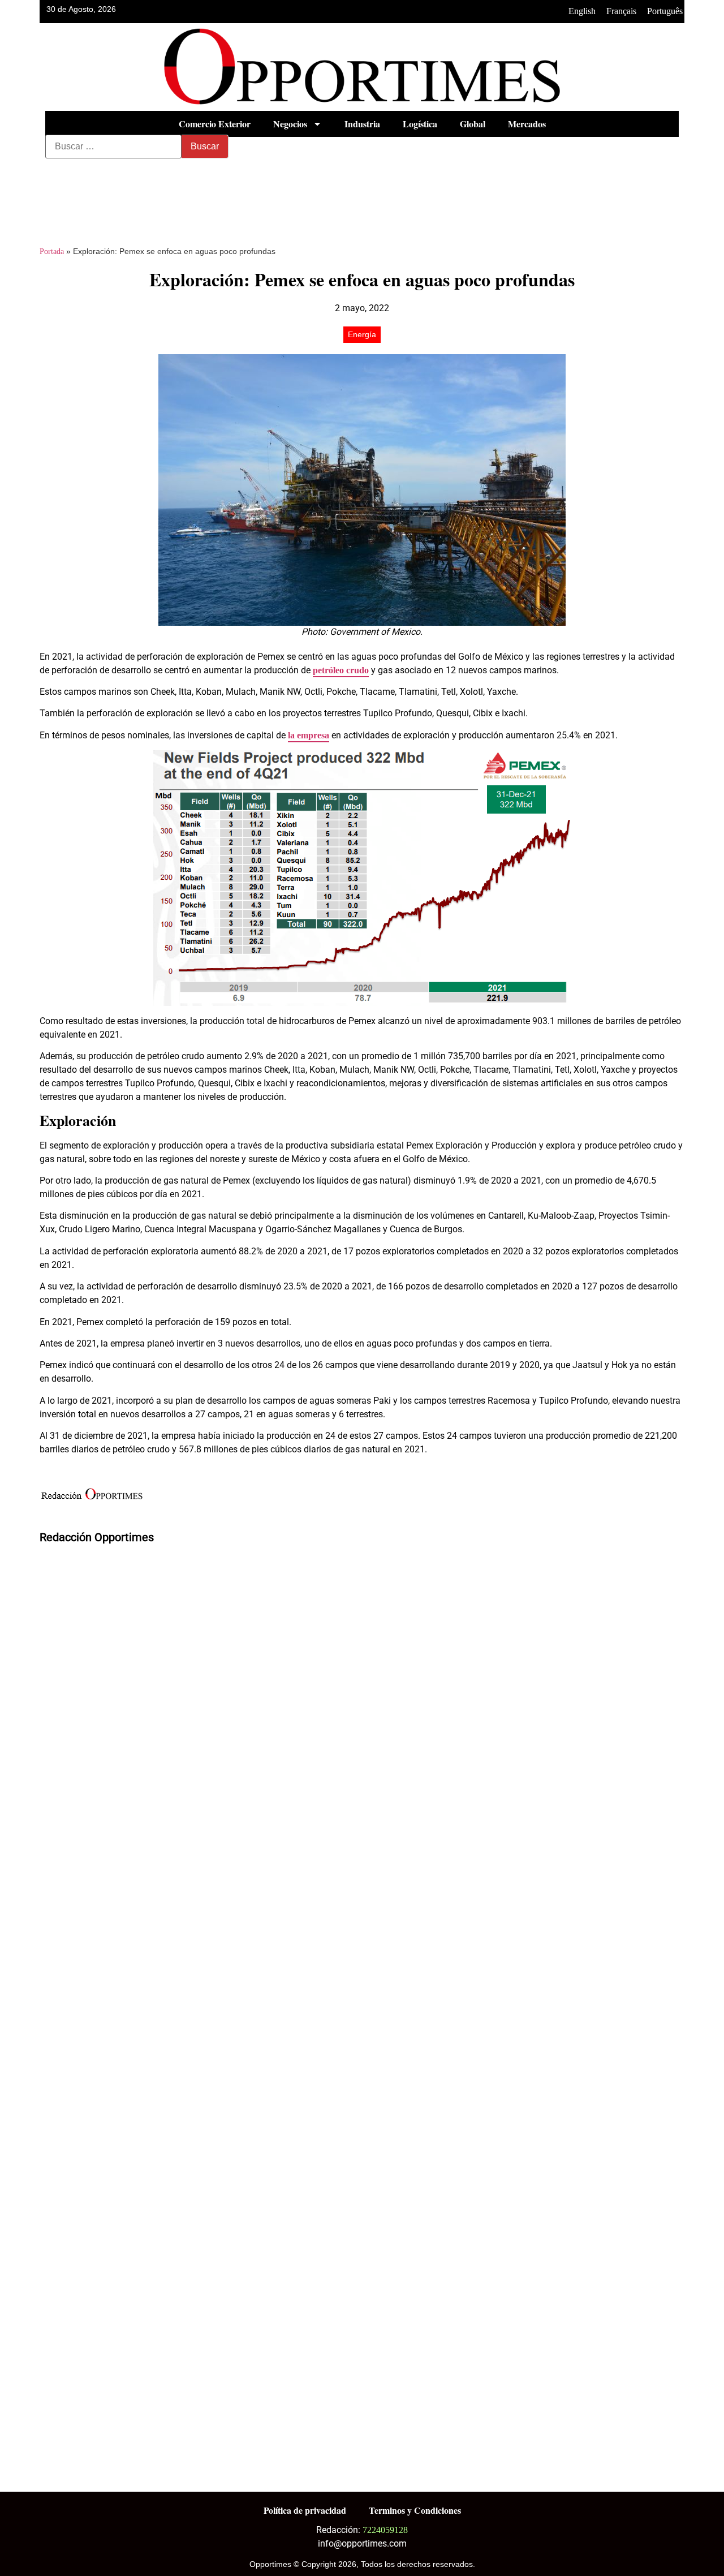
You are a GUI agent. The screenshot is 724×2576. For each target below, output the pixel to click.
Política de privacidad (305, 2510)
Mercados (527, 124)
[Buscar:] (113, 147)
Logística (420, 124)
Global (473, 124)
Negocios (290, 124)
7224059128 (385, 2530)
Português (665, 11)
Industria (362, 124)
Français (621, 11)
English (582, 11)
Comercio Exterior (215, 124)
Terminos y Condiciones (415, 2510)
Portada (52, 251)
